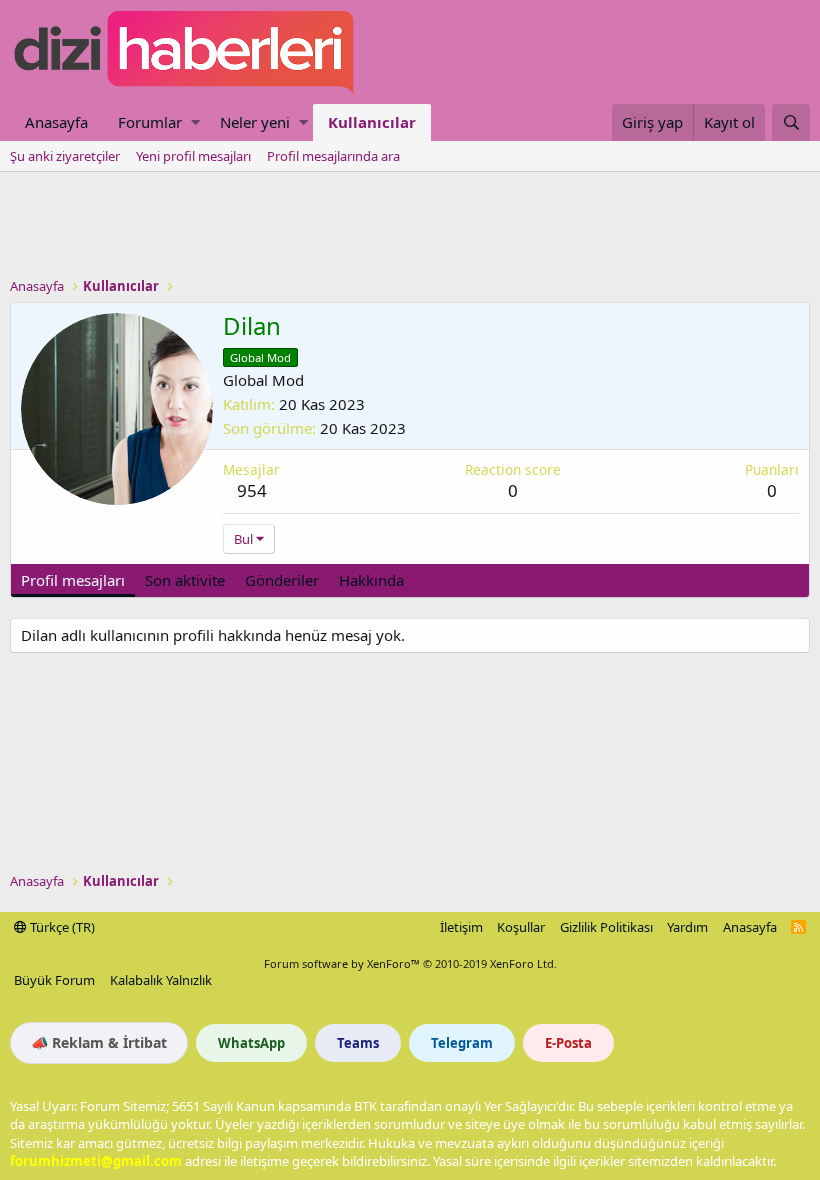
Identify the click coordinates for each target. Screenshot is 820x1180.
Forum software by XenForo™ (410, 963)
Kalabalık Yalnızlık (161, 980)
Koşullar (521, 927)
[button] (195, 122)
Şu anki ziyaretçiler (65, 156)
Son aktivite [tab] (185, 580)
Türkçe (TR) (61, 927)
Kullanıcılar (372, 122)
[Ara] (791, 122)
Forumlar (150, 122)
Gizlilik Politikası (606, 927)
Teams (358, 1043)
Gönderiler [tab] (282, 580)
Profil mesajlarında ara (333, 156)
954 (252, 490)
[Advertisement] (410, 227)
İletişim (461, 927)
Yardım (687, 927)
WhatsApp (251, 1043)
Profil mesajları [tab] (73, 580)
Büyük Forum (54, 980)
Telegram (462, 1043)
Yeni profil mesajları (193, 156)
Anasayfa (56, 122)
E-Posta (568, 1043)
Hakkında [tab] (371, 580)
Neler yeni (255, 122)
